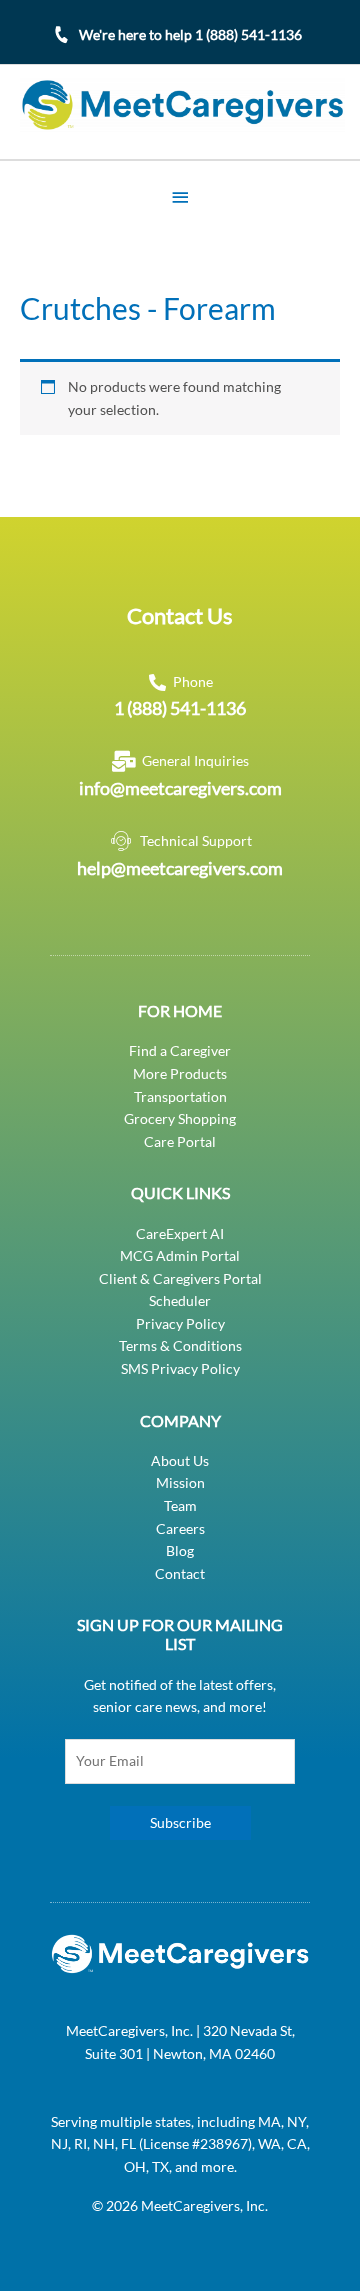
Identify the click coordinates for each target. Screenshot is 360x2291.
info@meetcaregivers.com (180, 788)
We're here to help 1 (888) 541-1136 (190, 34)
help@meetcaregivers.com (180, 868)
